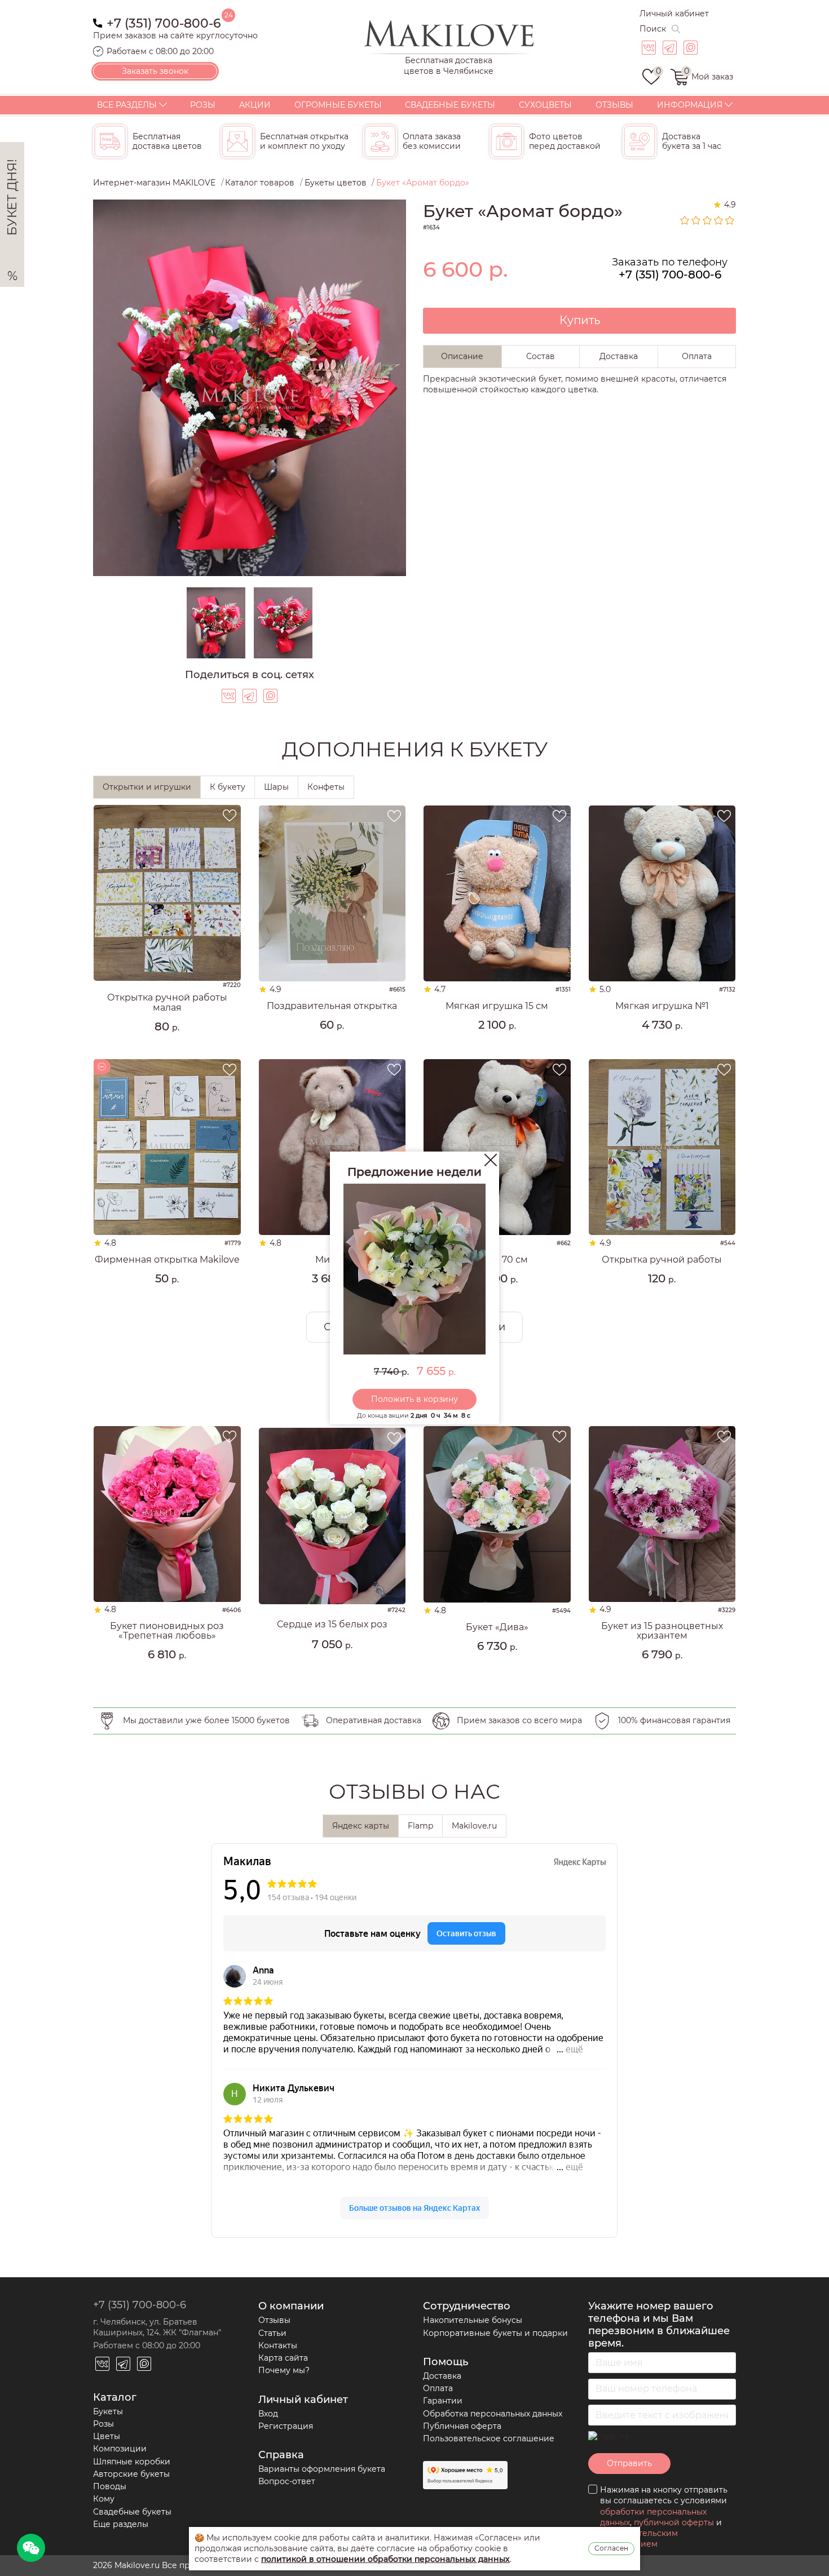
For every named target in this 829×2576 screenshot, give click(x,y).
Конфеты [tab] (326, 787)
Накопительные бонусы (473, 2320)
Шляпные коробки (132, 2462)
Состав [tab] (541, 356)
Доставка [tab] (619, 356)
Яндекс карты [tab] (361, 1826)
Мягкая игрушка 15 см (497, 1006)
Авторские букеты (131, 2474)
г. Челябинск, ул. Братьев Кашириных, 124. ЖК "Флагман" (157, 2327)
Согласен (611, 2548)
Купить (580, 320)
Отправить (629, 2463)
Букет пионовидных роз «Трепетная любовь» (167, 1631)
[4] (719, 220)
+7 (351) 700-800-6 (164, 22)
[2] (696, 220)
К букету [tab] (228, 787)
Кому (104, 2499)
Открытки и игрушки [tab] (147, 787)
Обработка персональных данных (493, 2414)
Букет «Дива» (497, 1627)
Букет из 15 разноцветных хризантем (662, 1631)
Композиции (120, 2449)
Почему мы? (284, 2370)
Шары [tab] (276, 787)
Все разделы (127, 105)
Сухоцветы (545, 105)
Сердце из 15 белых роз (332, 1625)
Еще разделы (121, 2524)
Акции (255, 105)
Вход (268, 2414)
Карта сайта (283, 2358)
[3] (708, 220)
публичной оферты (674, 2522)
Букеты (108, 2411)
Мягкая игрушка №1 (662, 1006)
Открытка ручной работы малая (167, 1002)
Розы (203, 105)
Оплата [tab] (697, 356)
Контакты (278, 2345)
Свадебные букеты (450, 105)
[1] (685, 220)
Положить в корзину (414, 1399)
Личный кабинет (674, 14)
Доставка (442, 2376)
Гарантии (443, 2401)
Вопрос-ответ (287, 2481)
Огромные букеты (338, 105)
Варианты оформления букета (322, 2469)
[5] (730, 220)
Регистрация (286, 2426)
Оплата (438, 2388)
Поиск (653, 29)
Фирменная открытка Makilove (167, 1260)
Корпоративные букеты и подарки (495, 2333)
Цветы (107, 2436)
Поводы (110, 2486)
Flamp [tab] (420, 1826)
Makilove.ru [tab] (474, 1826)
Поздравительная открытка (332, 1006)
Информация (690, 105)
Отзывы (614, 105)
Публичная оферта (462, 2426)
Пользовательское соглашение (489, 2438)
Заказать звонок (155, 71)
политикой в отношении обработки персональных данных (385, 2559)
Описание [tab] (462, 356)
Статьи (272, 2333)
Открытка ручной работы (662, 1260)
